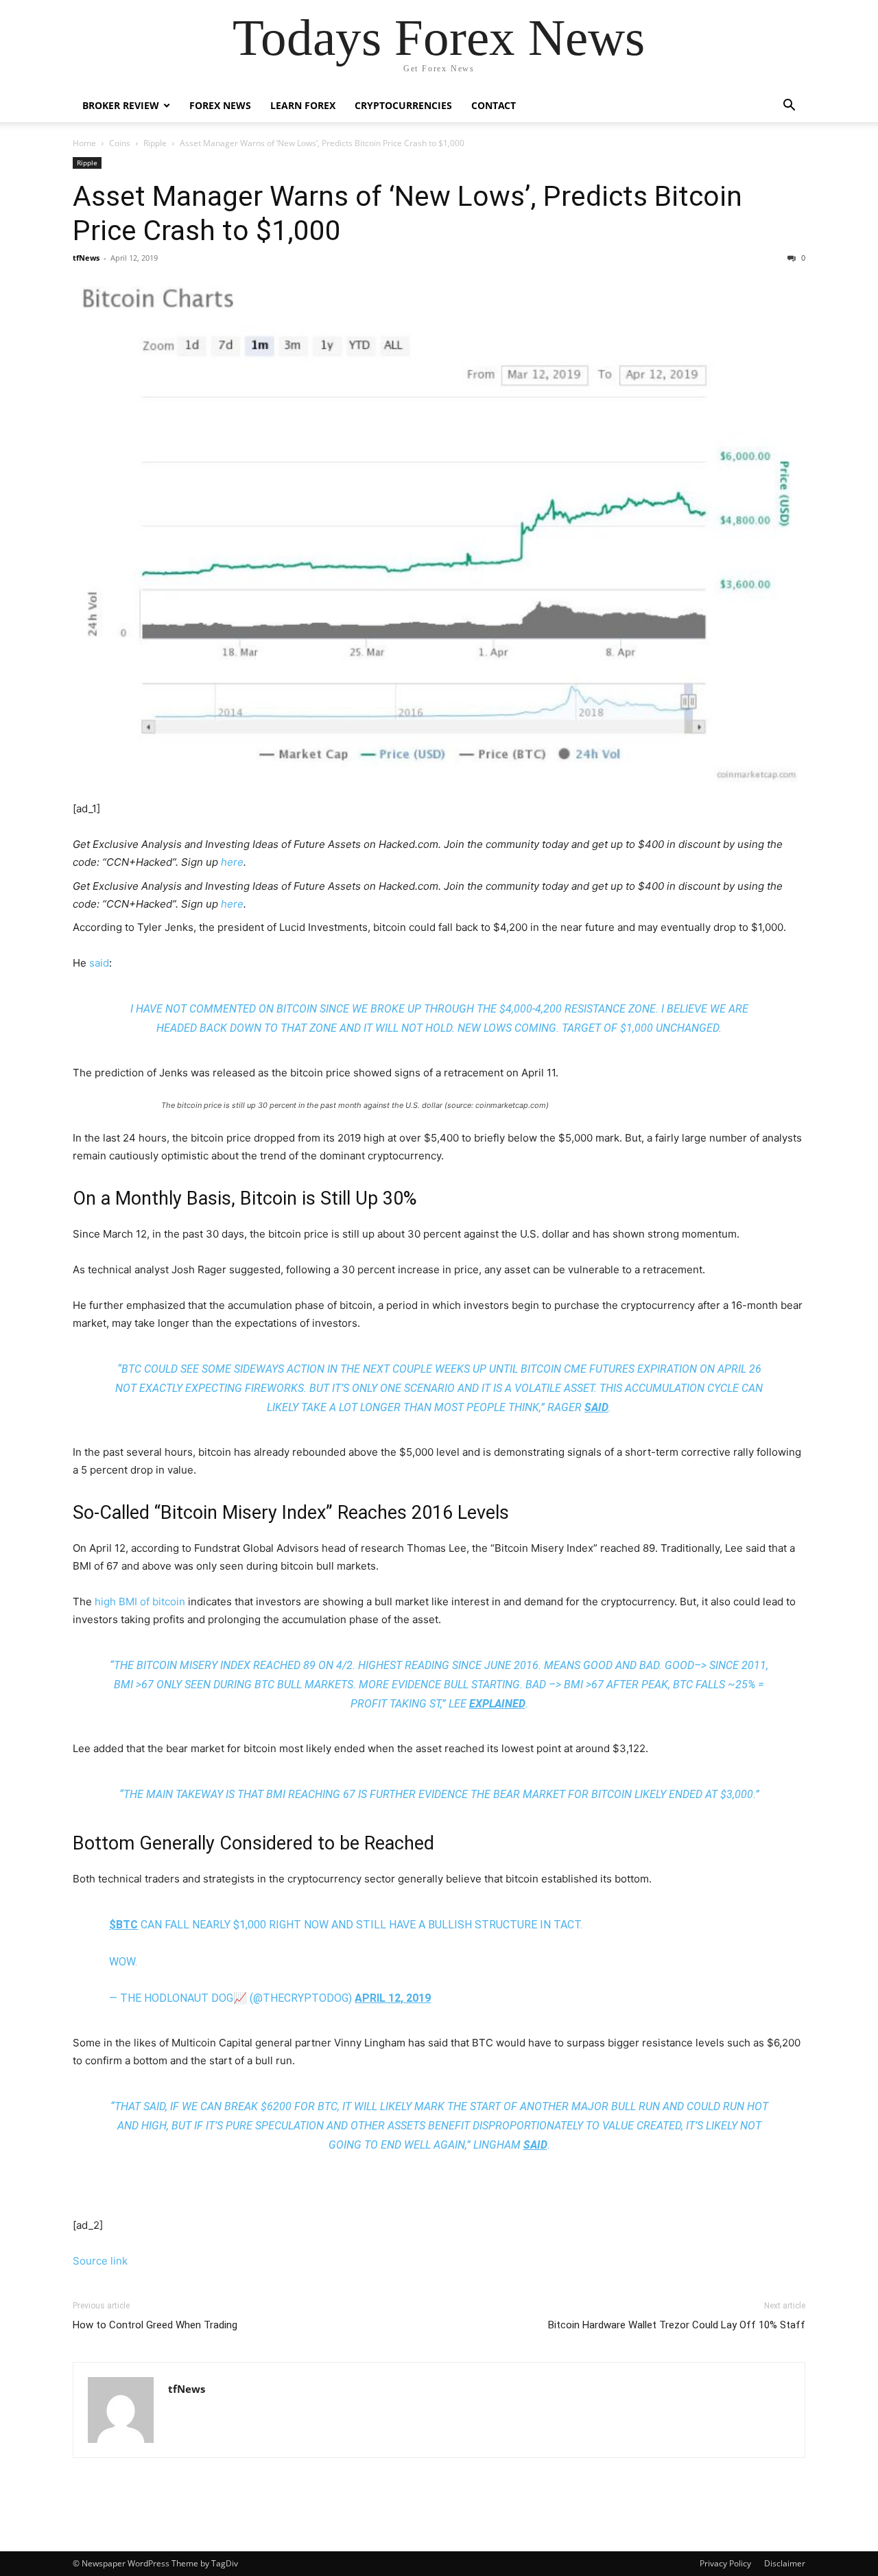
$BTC (123, 1925)
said (99, 963)
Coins (120, 143)
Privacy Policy (725, 2563)
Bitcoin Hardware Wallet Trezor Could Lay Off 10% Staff (677, 2325)
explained (497, 1704)
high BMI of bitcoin (140, 1602)
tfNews (86, 258)
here (232, 862)
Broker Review (121, 105)
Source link (100, 2261)
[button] (789, 107)
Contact (494, 105)
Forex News (220, 105)
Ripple (155, 143)
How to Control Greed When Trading (155, 2325)
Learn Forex (303, 105)
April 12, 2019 (393, 1998)
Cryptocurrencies (403, 105)
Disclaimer (785, 2563)
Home (84, 143)
